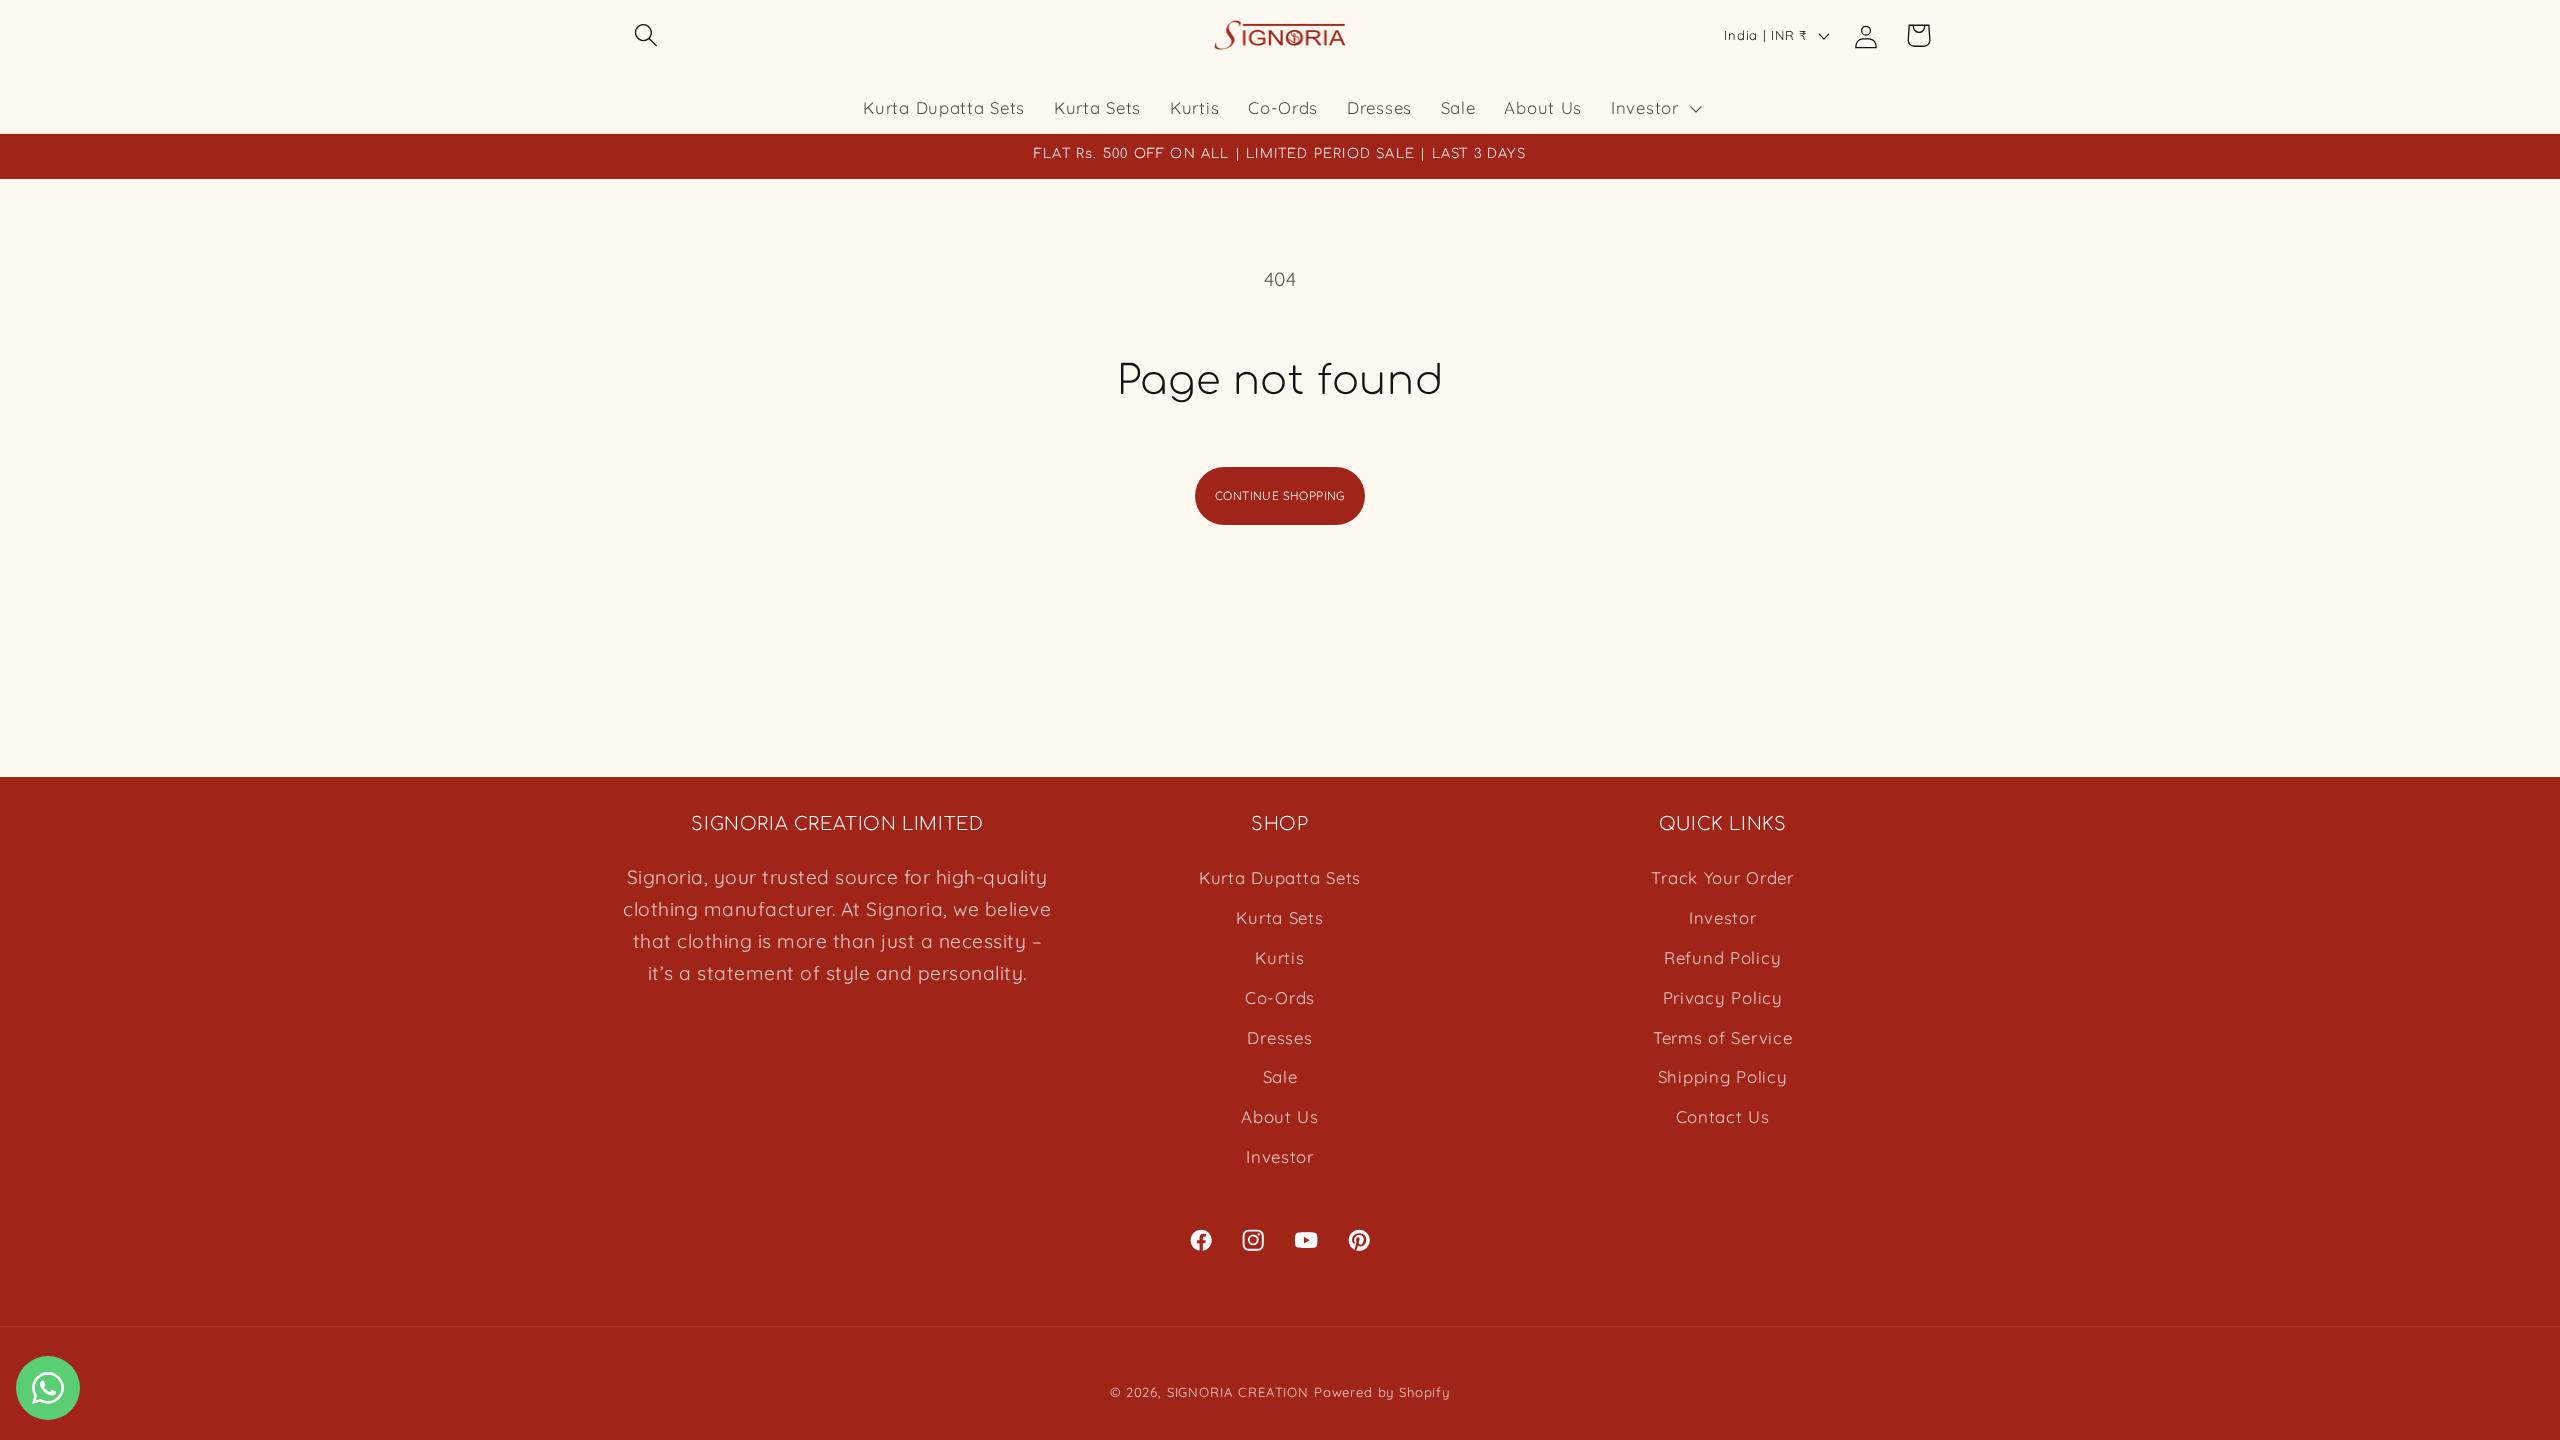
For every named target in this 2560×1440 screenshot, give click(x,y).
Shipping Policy (1723, 1076)
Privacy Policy (1723, 997)
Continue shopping (1280, 495)
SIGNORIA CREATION (1238, 1392)
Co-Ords (1280, 997)
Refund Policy (1722, 957)
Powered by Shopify (1382, 1392)
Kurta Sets (1279, 917)
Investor (1280, 1156)
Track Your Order (1722, 877)
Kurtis (1279, 957)
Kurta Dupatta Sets (1280, 877)
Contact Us (1723, 1116)
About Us (1280, 1116)
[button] (646, 35)
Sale (1280, 1076)
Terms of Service (1723, 1037)
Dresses (1279, 1037)
